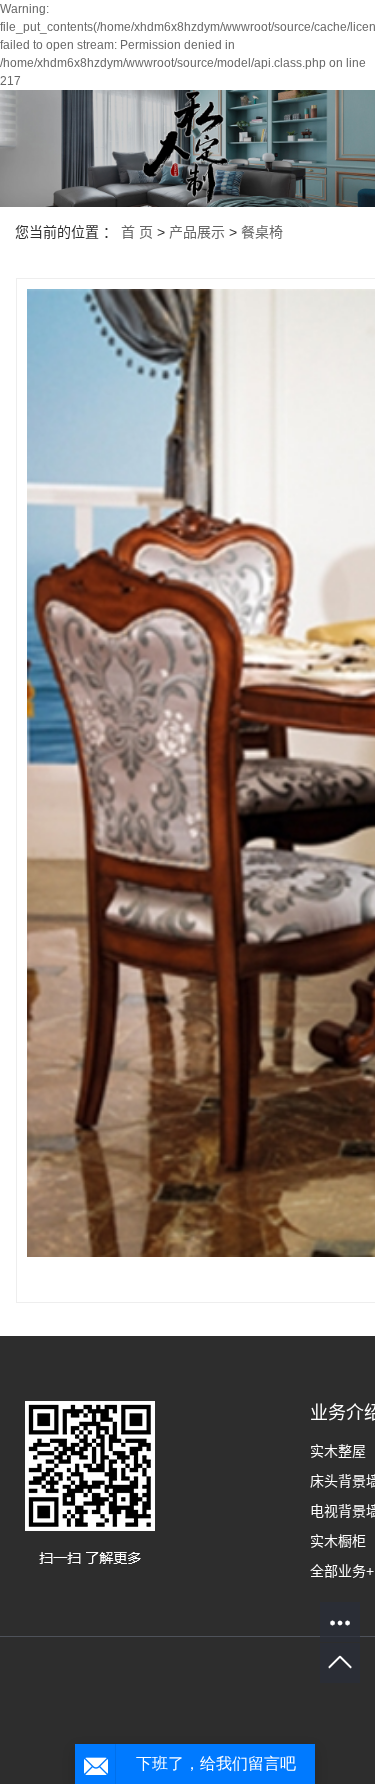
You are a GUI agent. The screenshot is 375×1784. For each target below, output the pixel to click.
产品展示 (197, 232)
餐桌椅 (262, 232)
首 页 (137, 232)
